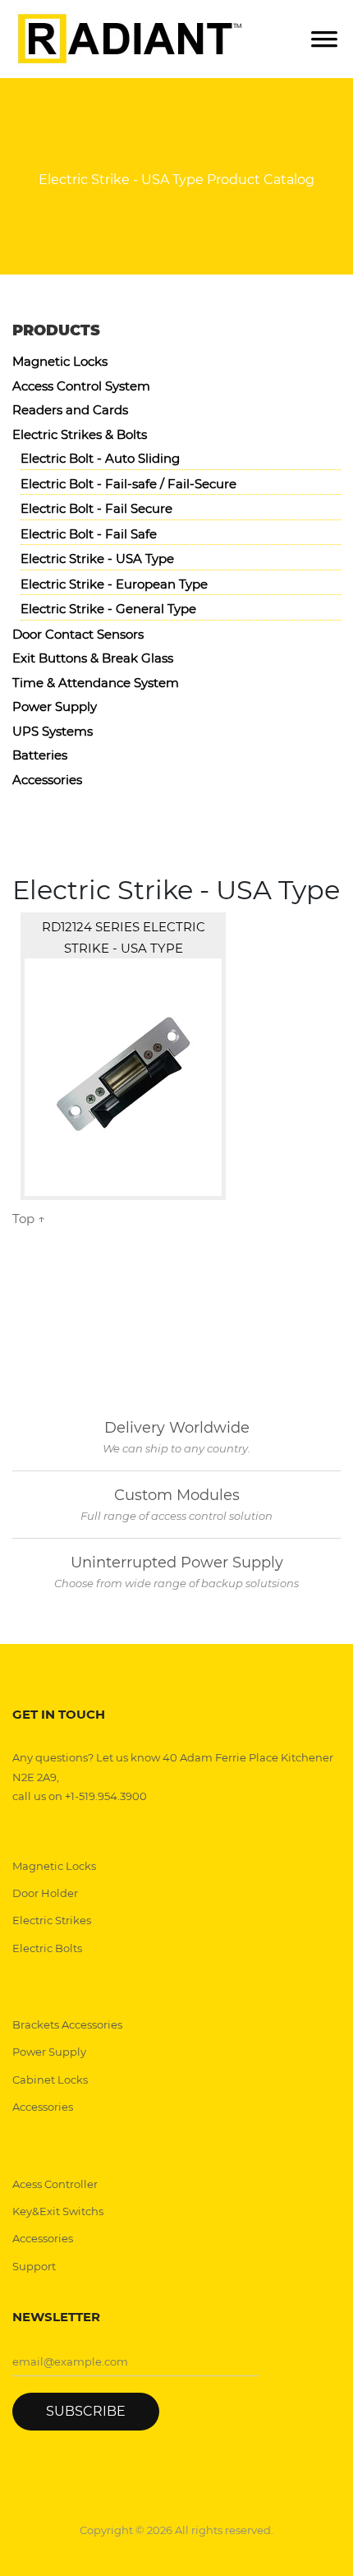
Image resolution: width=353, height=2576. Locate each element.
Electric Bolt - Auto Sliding (100, 458)
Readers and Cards (70, 410)
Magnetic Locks (60, 361)
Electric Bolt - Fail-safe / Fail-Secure (128, 484)
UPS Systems (53, 731)
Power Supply (55, 706)
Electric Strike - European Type (114, 584)
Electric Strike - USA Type (97, 559)
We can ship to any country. (176, 1448)
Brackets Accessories (67, 2024)
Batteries (40, 755)
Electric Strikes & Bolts (80, 434)
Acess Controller (55, 2184)
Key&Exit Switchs (58, 2211)
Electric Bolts (47, 1948)
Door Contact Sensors (78, 634)
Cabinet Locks (50, 2080)
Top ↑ (29, 1219)
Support (34, 2266)
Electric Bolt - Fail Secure (96, 508)
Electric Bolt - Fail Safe (89, 534)
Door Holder (45, 1893)
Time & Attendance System (96, 683)
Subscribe (86, 2411)
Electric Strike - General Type (108, 609)
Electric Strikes (52, 1920)
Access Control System (81, 386)
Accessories (47, 780)
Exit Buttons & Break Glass (93, 658)
